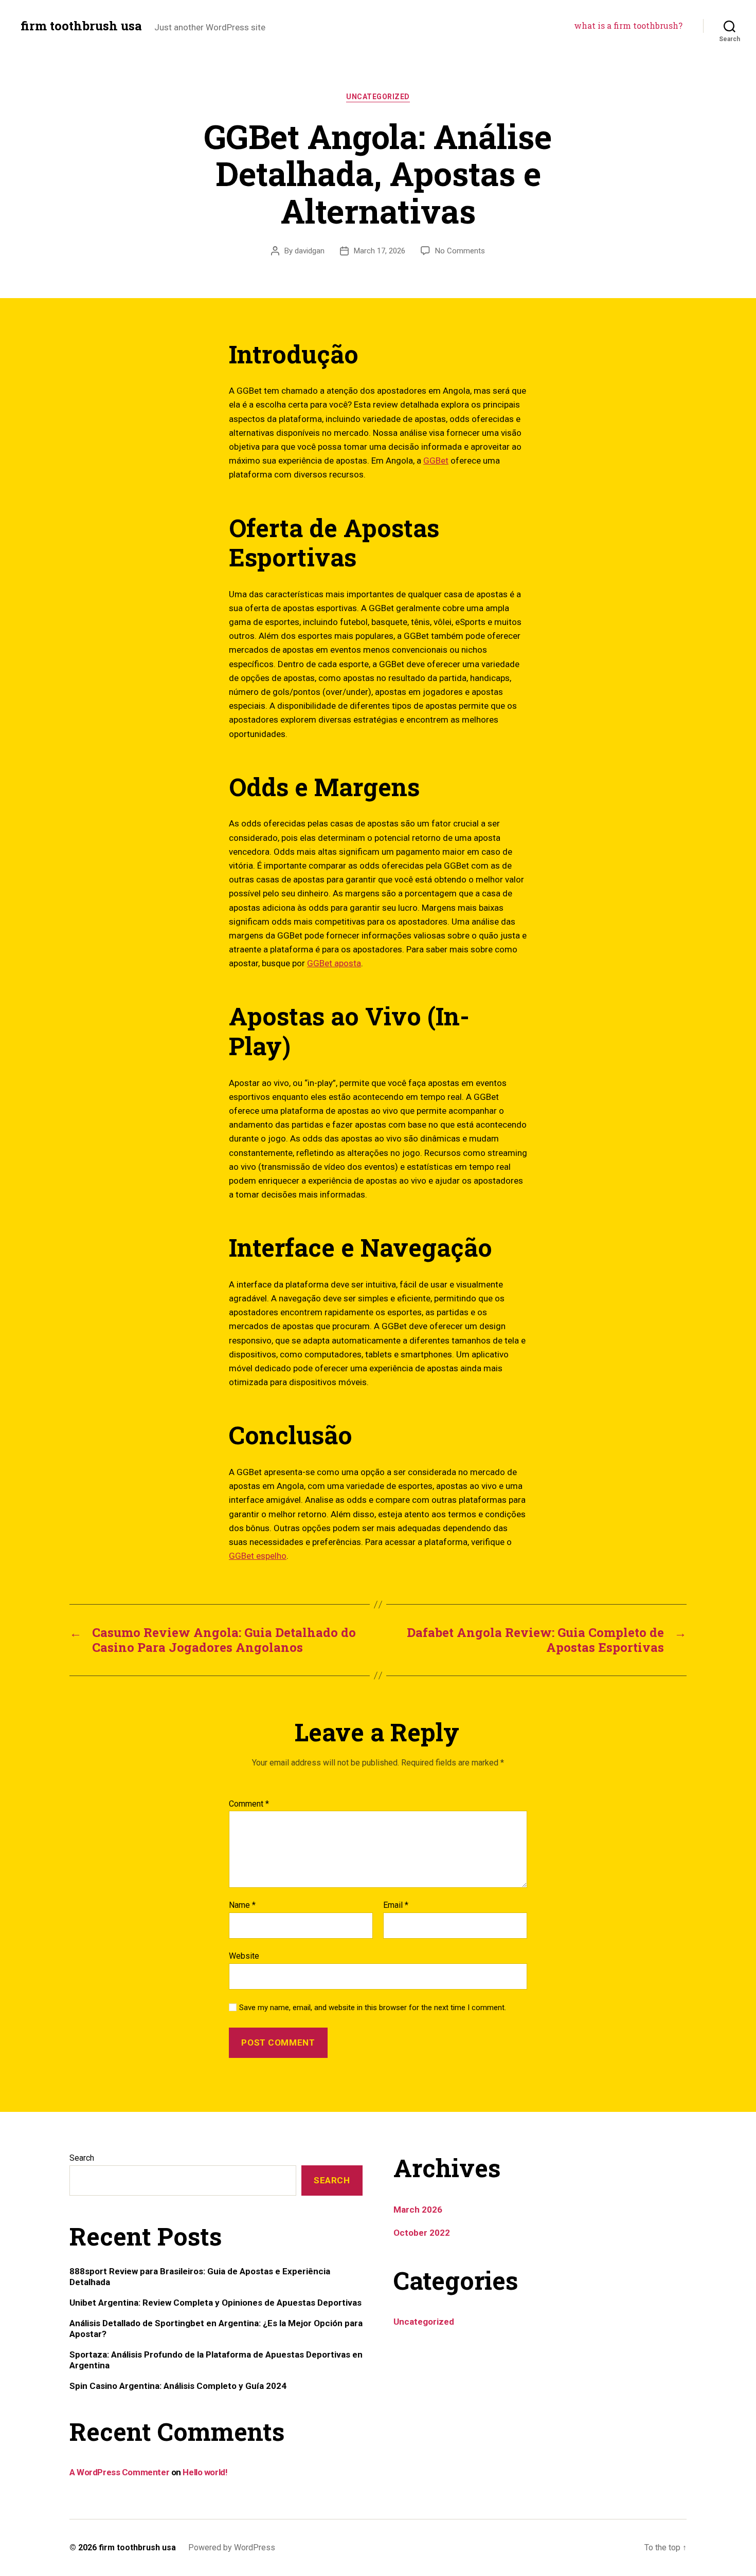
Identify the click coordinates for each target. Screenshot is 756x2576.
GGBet (436, 461)
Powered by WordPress (232, 2547)
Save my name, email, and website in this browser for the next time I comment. (373, 2008)
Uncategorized (378, 97)
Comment (249, 1804)
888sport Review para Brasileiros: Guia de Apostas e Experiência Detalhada (200, 2276)
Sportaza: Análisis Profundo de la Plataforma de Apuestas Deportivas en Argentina (216, 2360)
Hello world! (205, 2472)
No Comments (460, 251)
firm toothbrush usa (81, 26)
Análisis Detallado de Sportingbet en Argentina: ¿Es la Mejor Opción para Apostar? (216, 2328)
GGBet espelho (258, 1556)
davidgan (310, 251)
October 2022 (422, 2233)
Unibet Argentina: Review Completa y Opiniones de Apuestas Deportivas (215, 2303)
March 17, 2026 (380, 251)
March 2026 (418, 2210)
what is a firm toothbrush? (628, 25)
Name (242, 1905)
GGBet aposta (334, 963)
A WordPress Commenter (119, 2472)
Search (82, 2158)
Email (396, 1905)
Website (244, 1956)
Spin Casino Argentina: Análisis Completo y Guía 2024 (178, 2386)
